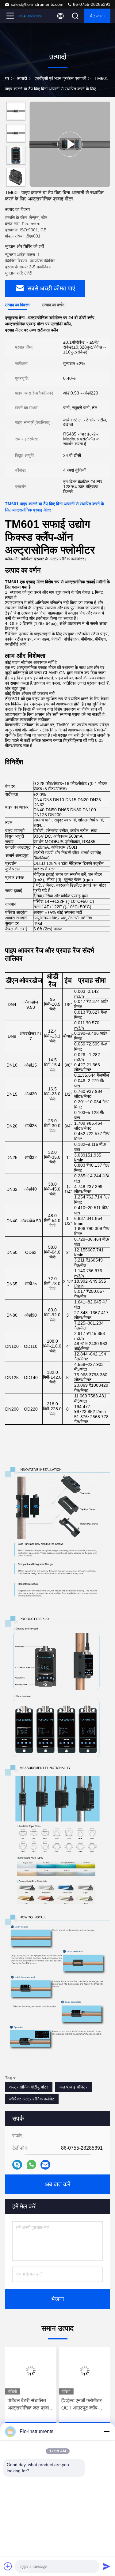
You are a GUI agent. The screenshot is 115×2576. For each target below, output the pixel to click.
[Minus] (106, 2432)
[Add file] (8, 2566)
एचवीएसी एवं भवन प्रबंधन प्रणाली (60, 78)
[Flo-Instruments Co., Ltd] (30, 16)
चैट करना (97, 16)
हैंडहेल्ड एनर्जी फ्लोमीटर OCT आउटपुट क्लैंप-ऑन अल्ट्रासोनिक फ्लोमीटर (84, 2405)
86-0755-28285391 (91, 4)
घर (7, 78)
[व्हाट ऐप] (31, 2165)
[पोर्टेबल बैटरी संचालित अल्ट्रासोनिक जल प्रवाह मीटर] (31, 2371)
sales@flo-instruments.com (37, 4)
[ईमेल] (45, 2165)
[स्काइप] (17, 2165)
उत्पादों (22, 78)
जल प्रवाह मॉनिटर (73, 2087)
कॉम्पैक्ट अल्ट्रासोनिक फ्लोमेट (32, 2099)
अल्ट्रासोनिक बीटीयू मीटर (29, 2087)
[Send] (106, 2566)
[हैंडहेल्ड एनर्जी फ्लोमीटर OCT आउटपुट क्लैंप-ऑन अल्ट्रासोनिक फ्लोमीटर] (85, 2371)
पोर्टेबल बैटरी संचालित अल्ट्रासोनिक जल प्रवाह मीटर (29, 2405)
